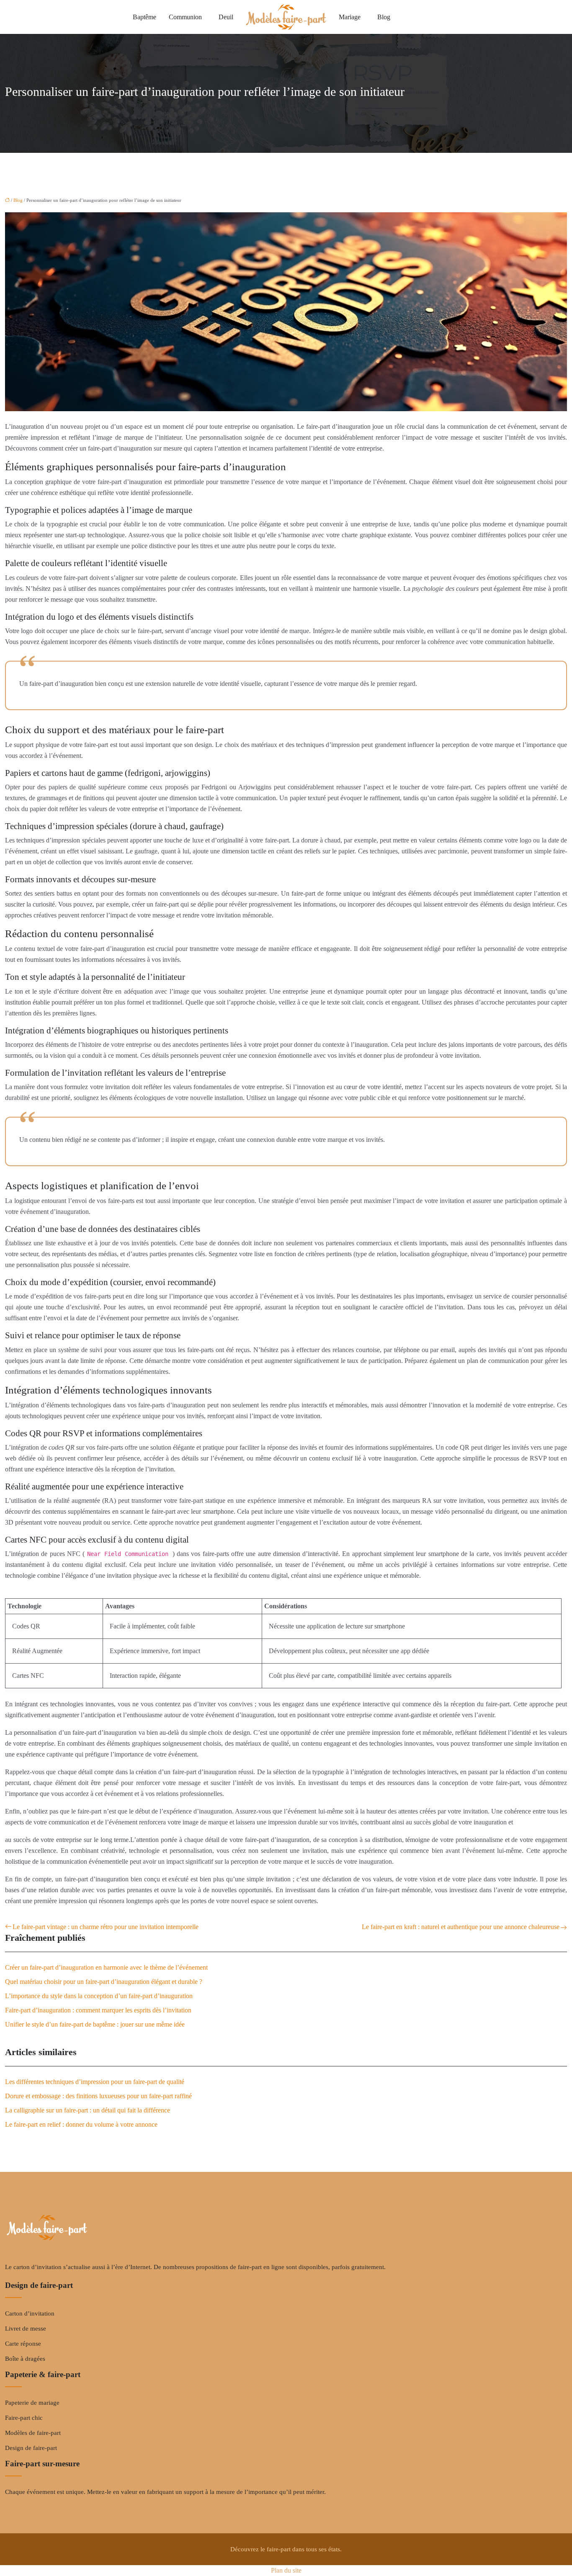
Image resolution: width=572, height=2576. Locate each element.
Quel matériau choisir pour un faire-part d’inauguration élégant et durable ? (104, 1982)
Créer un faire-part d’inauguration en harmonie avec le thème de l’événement (106, 1967)
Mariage (350, 17)
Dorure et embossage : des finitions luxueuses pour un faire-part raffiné (98, 2096)
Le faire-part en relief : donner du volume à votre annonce (81, 2124)
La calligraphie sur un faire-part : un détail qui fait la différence (88, 2110)
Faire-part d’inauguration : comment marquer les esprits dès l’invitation (98, 2010)
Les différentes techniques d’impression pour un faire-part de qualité (95, 2082)
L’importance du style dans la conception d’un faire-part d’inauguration (99, 1996)
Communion (185, 17)
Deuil (226, 17)
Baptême (144, 17)
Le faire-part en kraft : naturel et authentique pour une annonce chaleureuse (461, 1927)
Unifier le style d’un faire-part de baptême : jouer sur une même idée (95, 2024)
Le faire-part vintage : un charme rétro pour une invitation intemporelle (106, 1927)
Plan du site (286, 2570)
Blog (384, 17)
